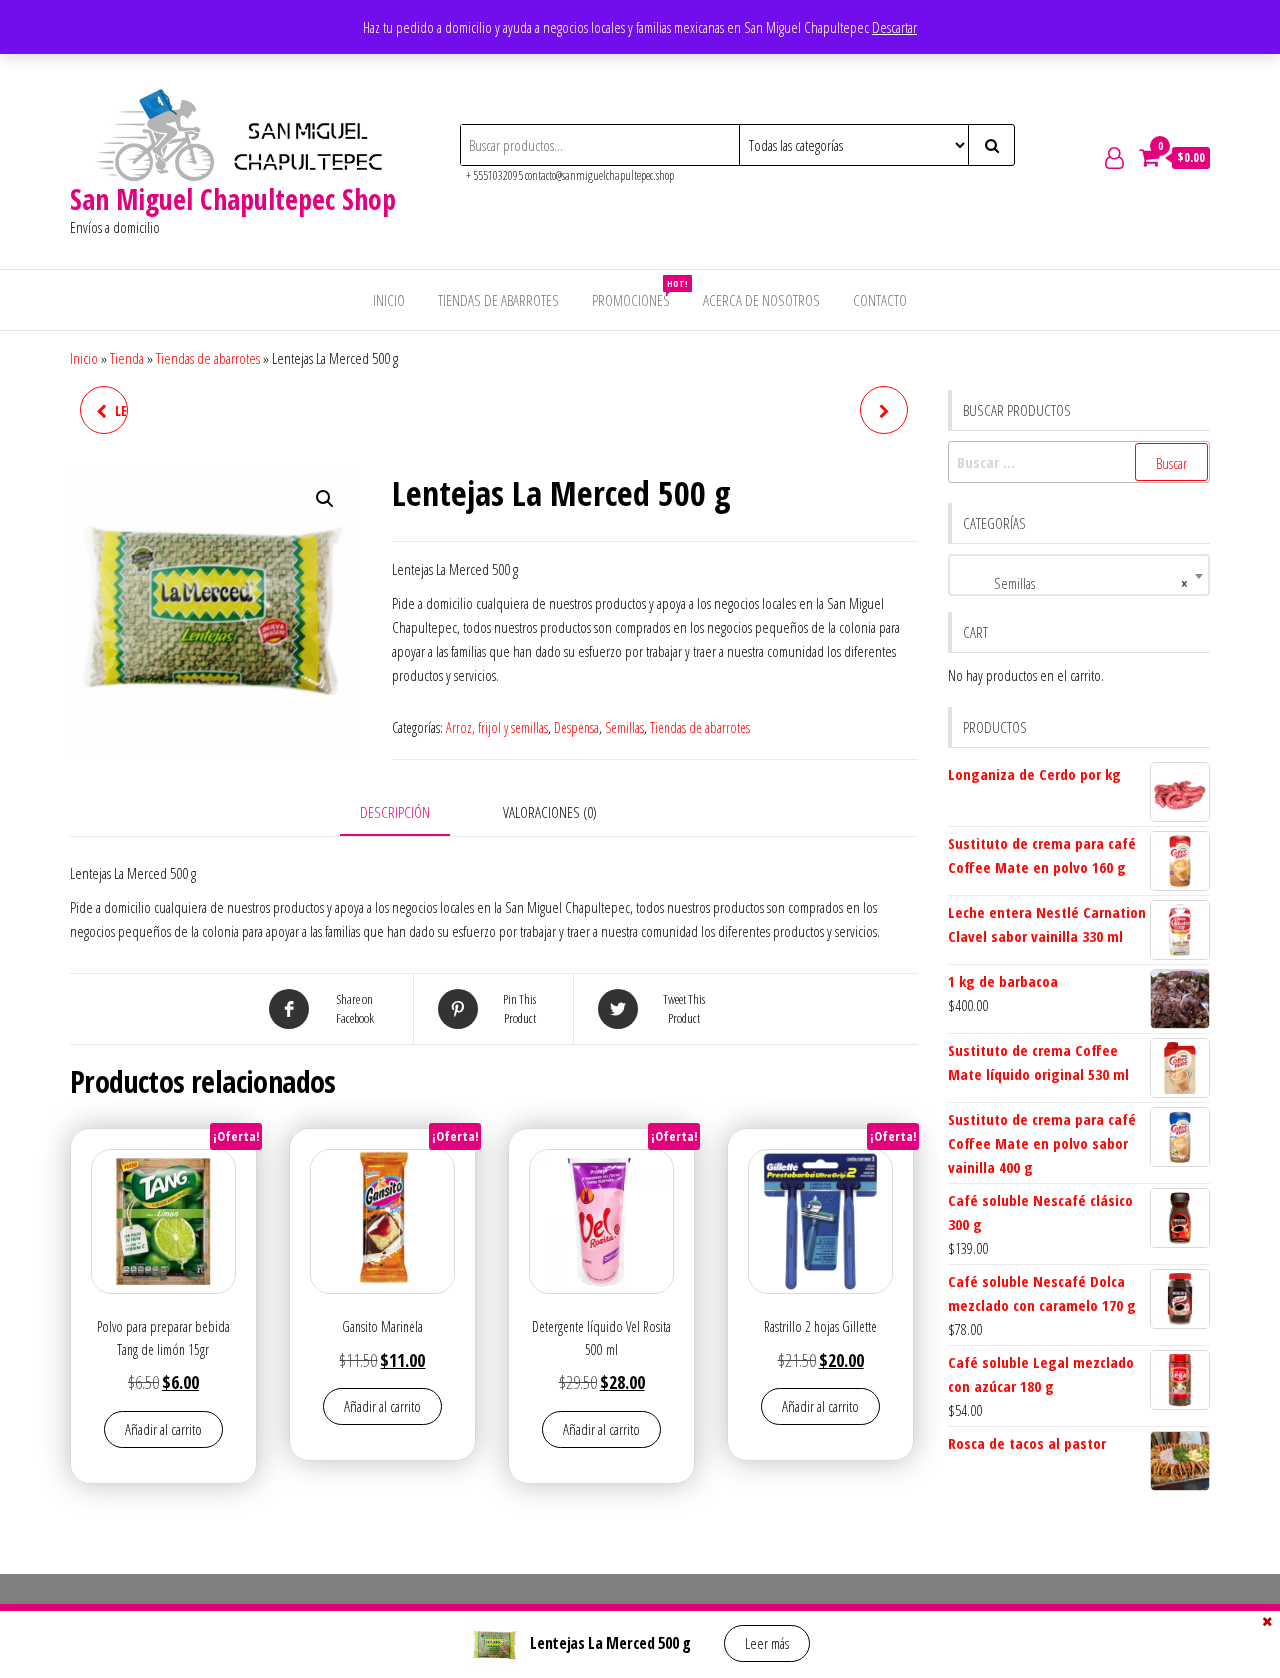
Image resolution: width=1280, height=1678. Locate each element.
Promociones (638, 293)
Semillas (624, 727)
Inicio (389, 300)
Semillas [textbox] (1073, 583)
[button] (325, 499)
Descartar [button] (894, 27)
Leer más (767, 1643)
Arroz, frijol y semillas (497, 727)
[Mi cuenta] (1114, 157)
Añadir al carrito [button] (163, 1429)
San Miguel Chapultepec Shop (233, 199)
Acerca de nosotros (761, 300)
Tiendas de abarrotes (498, 300)
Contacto (880, 300)
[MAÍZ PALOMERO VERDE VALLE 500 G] (884, 410)
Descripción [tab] (395, 812)
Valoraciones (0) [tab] (550, 812)
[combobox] (1079, 575)
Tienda (127, 358)
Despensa (576, 727)
